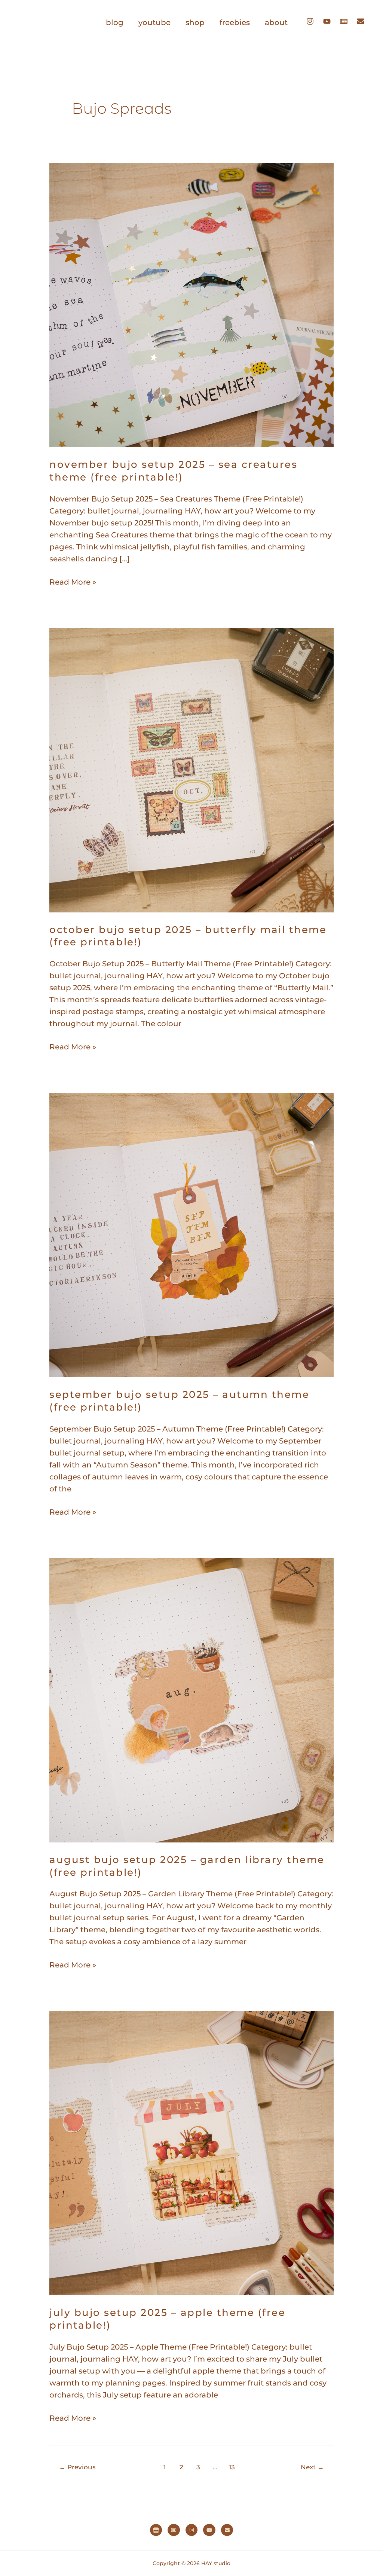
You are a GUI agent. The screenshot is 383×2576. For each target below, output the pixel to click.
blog (115, 22)
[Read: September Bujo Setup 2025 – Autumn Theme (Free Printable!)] (191, 1234)
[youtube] (331, 21)
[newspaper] (347, 21)
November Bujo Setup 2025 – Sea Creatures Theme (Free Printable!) (173, 471)
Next (312, 2467)
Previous (77, 2467)
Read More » (73, 581)
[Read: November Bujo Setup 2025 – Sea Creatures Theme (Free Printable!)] (191, 304)
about (276, 22)
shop (195, 22)
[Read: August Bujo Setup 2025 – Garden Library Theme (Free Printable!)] (191, 1699)
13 (232, 2467)
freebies (235, 22)
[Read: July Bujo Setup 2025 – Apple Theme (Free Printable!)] (191, 2153)
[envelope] (362, 21)
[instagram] (314, 21)
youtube (154, 22)
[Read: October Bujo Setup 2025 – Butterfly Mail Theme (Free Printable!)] (191, 769)
